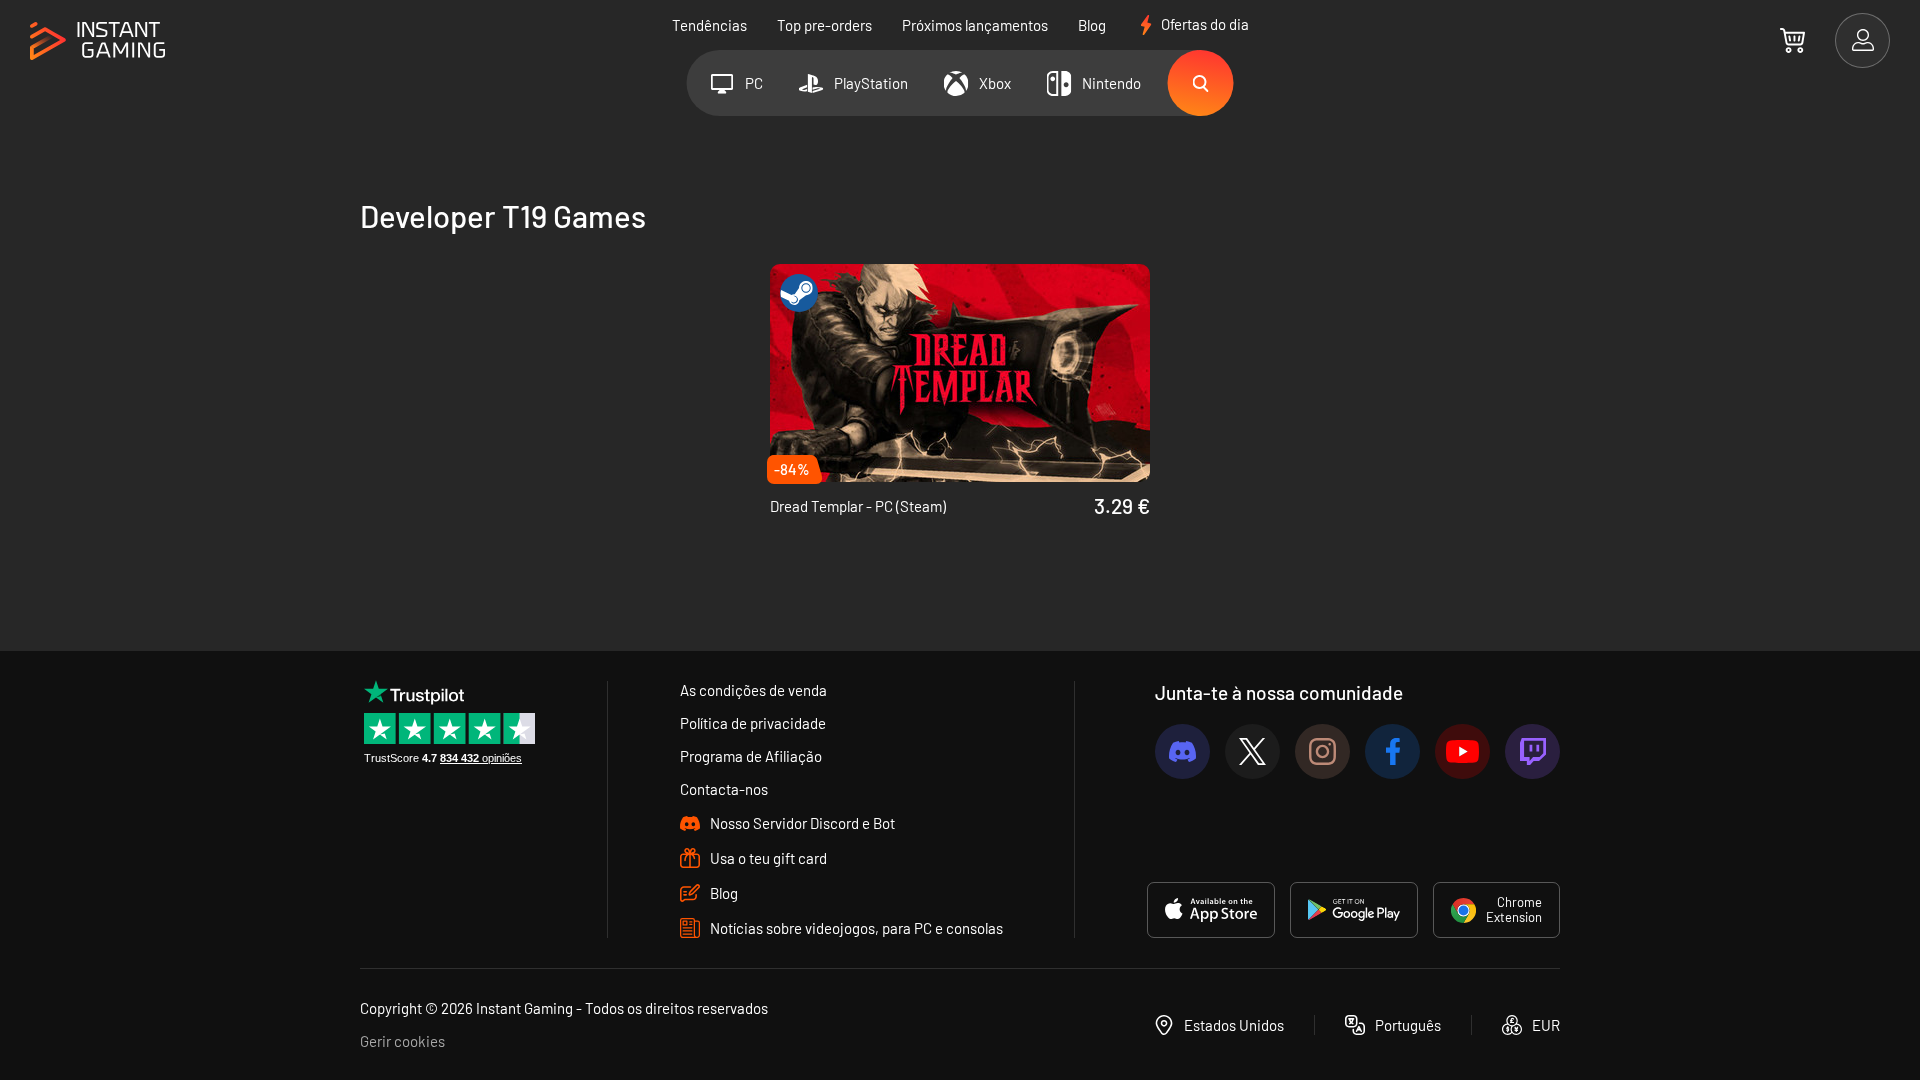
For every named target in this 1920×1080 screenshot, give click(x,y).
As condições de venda (753, 690)
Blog (1092, 25)
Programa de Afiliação (751, 756)
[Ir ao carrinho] (1792, 40)
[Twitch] (1532, 751)
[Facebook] (1392, 751)
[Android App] (1354, 910)
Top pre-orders (824, 25)
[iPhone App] (1211, 910)
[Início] (97, 41)
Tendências (709, 25)
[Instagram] (1322, 751)
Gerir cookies (402, 1041)
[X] (1252, 751)
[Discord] (1182, 751)
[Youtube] (1462, 751)
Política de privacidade (753, 723)
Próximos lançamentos (975, 25)
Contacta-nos (724, 789)
